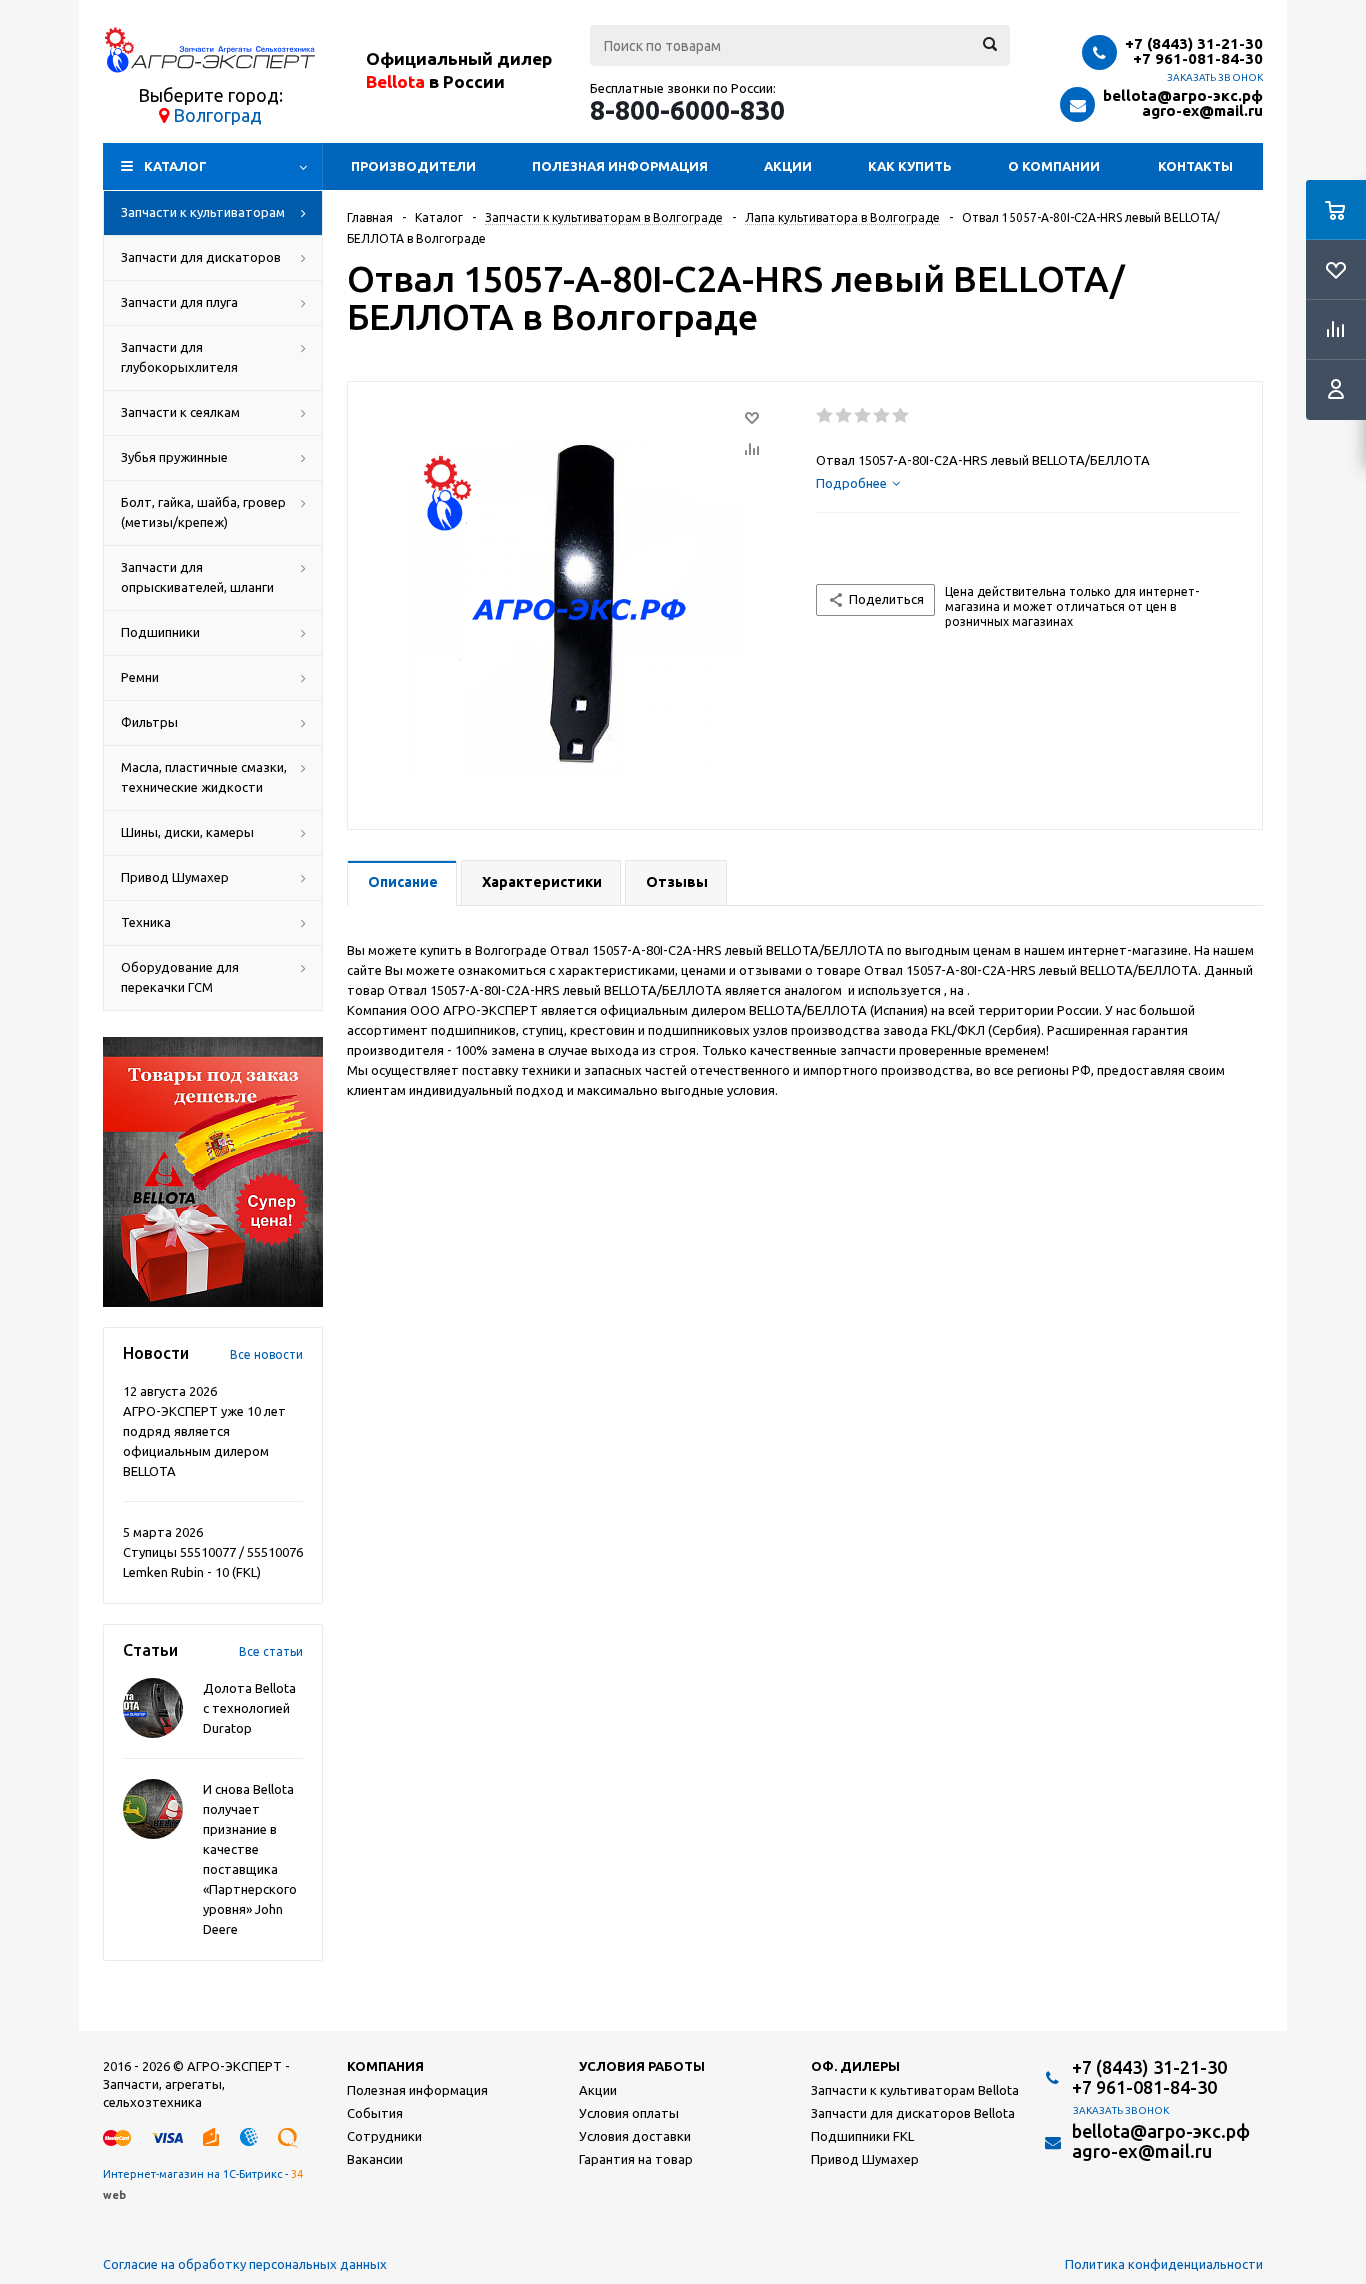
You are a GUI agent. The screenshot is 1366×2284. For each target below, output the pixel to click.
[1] (825, 416)
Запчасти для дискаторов (201, 257)
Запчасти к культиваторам (203, 212)
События (375, 2113)
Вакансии (375, 2159)
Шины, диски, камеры (187, 832)
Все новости (266, 1354)
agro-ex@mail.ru (1202, 110)
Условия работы (642, 2066)
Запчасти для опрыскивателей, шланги (197, 577)
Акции (788, 166)
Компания (385, 2066)
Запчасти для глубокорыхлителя (179, 357)
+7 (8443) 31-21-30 (1194, 43)
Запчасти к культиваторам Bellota (915, 2090)
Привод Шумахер (175, 877)
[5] (901, 416)
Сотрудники (384, 2136)
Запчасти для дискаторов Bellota (913, 2113)
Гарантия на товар (636, 2159)
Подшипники (160, 632)
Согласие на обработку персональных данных (245, 2264)
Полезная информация (620, 166)
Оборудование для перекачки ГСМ (180, 977)
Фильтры (149, 722)
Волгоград (217, 115)
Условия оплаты (629, 2113)
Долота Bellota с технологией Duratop (249, 1708)
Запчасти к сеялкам (180, 412)
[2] (844, 416)
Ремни (140, 677)
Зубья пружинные (174, 457)
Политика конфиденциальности (1164, 2264)
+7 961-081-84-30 (1198, 58)
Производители (413, 166)
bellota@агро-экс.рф (1183, 95)
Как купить (910, 166)
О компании (1054, 166)
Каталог (175, 166)
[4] (882, 416)
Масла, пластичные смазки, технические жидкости (204, 777)
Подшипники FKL (862, 2136)
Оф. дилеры (855, 2066)
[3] (863, 416)
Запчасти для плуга (179, 302)
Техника (146, 922)
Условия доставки (635, 2136)
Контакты (1195, 166)
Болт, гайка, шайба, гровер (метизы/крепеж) (203, 512)
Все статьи (271, 1651)
